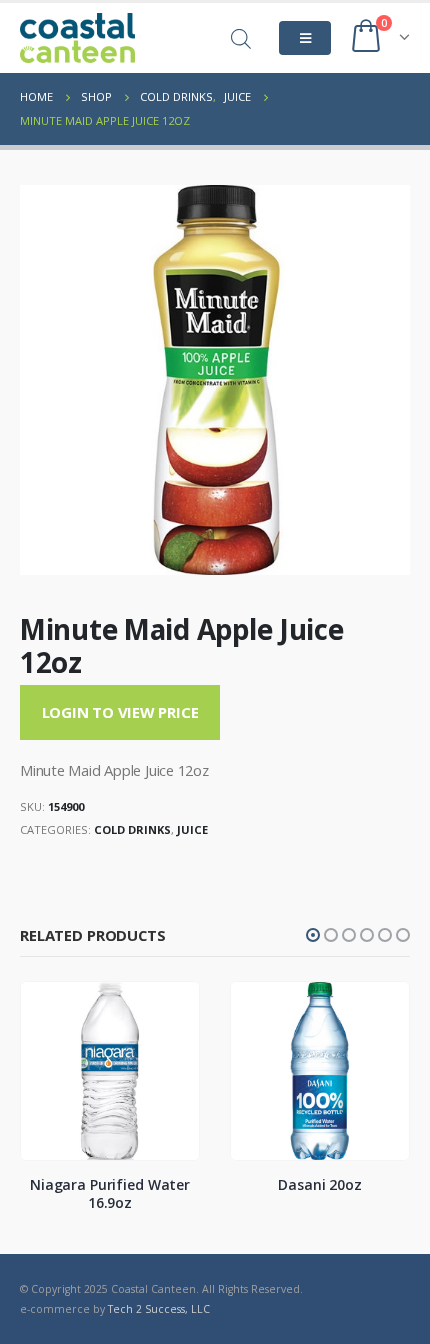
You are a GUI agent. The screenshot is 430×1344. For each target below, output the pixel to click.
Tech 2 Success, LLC (159, 1309)
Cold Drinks (132, 829)
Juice (192, 829)
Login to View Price (120, 712)
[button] (313, 935)
